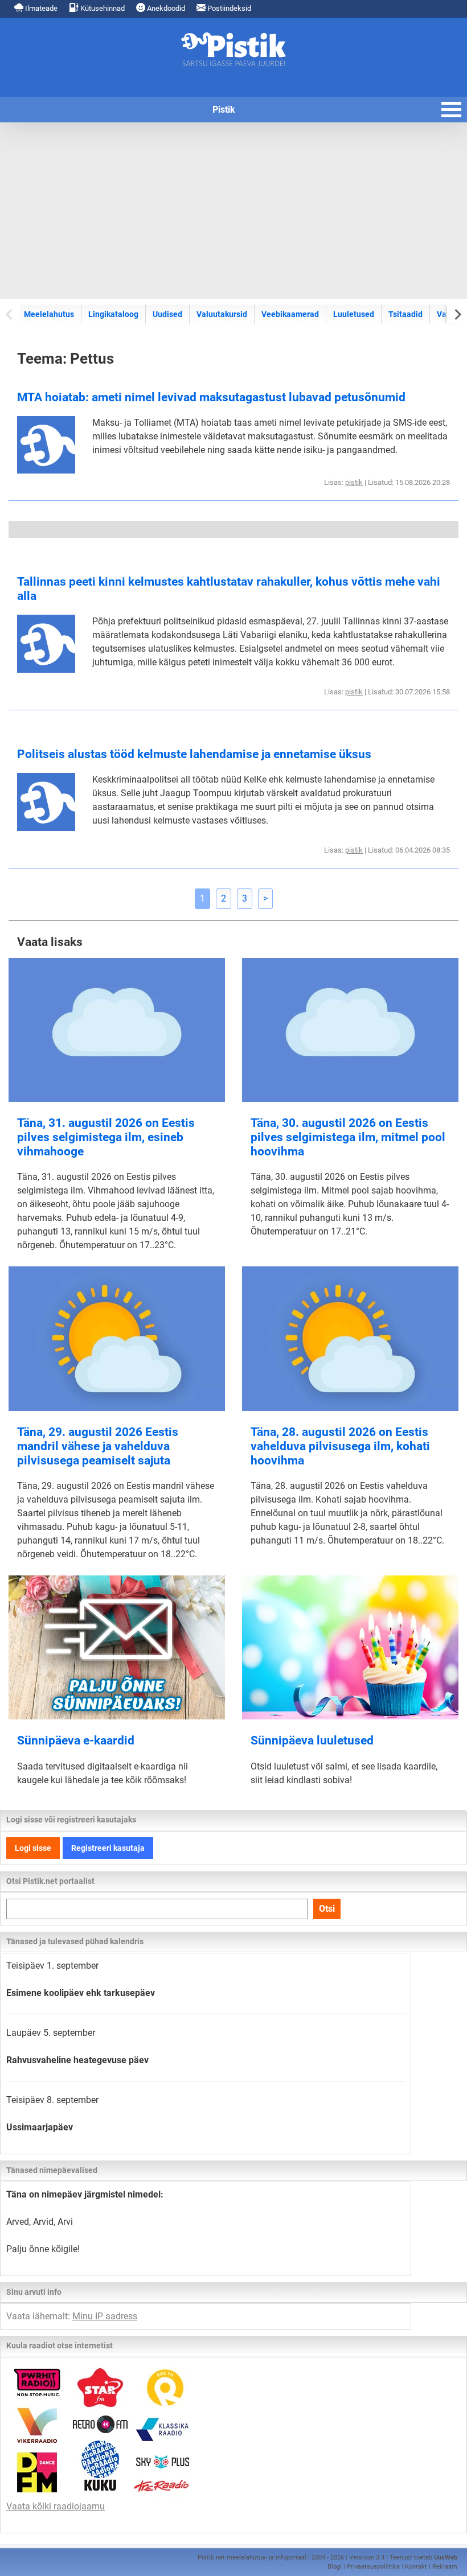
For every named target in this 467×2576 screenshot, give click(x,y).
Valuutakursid (222, 314)
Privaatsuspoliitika (373, 2567)
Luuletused (354, 314)
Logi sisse (33, 1848)
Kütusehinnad (102, 8)
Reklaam (445, 2567)
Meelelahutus (49, 314)
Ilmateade (40, 8)
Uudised (167, 314)
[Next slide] (457, 314)
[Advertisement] (233, 211)
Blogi (335, 2567)
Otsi (327, 1909)
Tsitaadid (405, 314)
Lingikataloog (113, 314)
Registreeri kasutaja (108, 1848)
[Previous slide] (10, 314)
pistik (354, 482)
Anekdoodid (165, 8)
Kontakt (416, 2567)
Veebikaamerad (290, 314)
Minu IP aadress (105, 2316)
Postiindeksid (228, 8)
